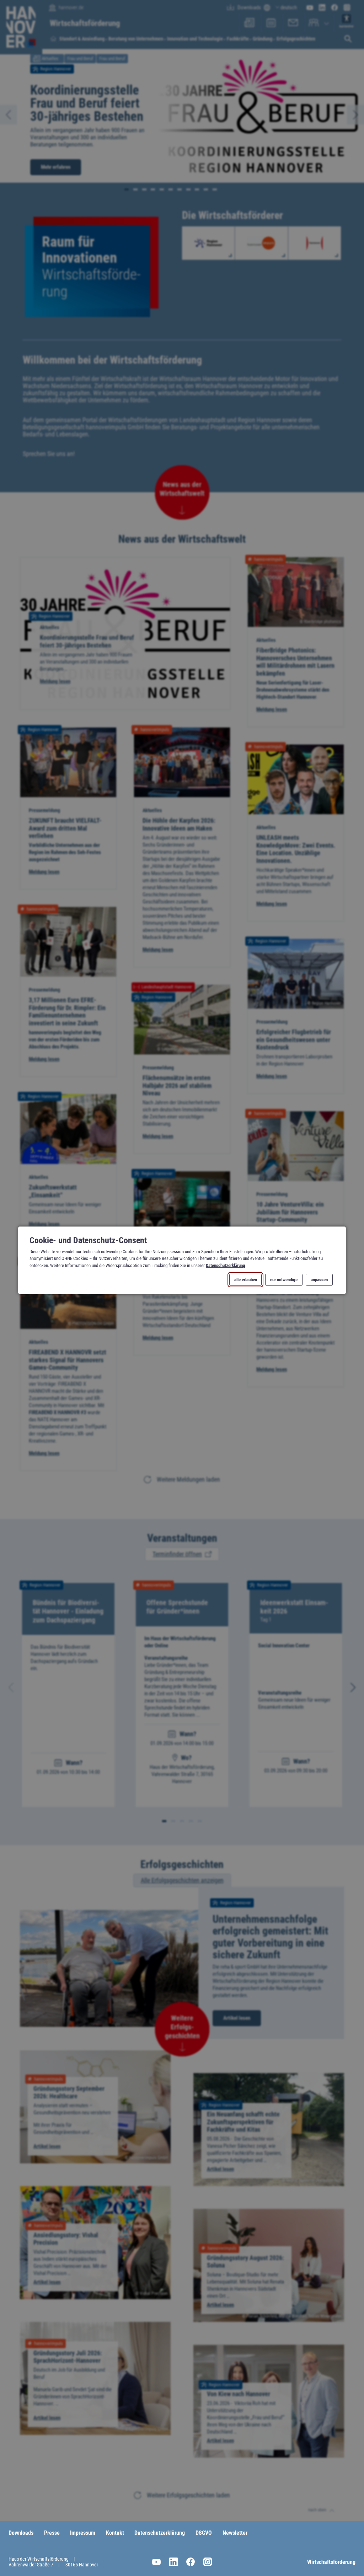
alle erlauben (246, 1280)
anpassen (319, 1280)
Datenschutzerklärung (226, 1265)
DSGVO (204, 2533)
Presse (52, 2533)
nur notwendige (284, 1280)
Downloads (21, 2533)
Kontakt (115, 2533)
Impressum (83, 2533)
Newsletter (235, 2533)
